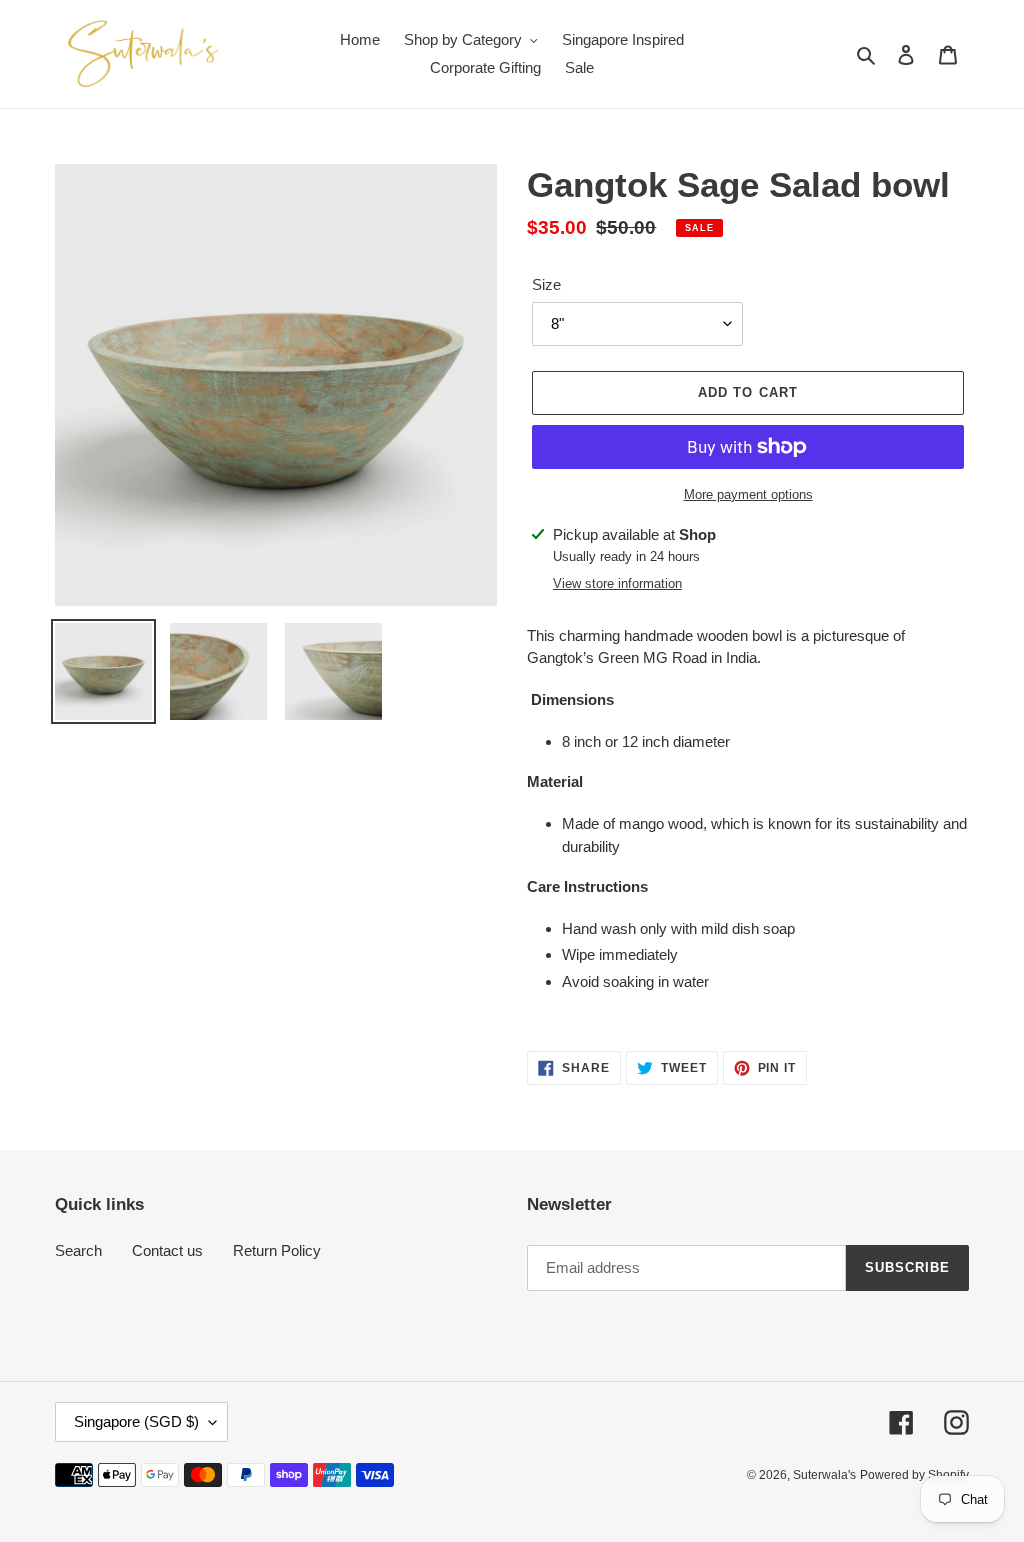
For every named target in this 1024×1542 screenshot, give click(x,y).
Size (546, 284)
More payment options (748, 494)
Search (78, 1250)
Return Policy (277, 1250)
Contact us (167, 1250)
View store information (617, 583)
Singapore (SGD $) (136, 1421)
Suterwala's (824, 1475)
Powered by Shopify (914, 1475)
